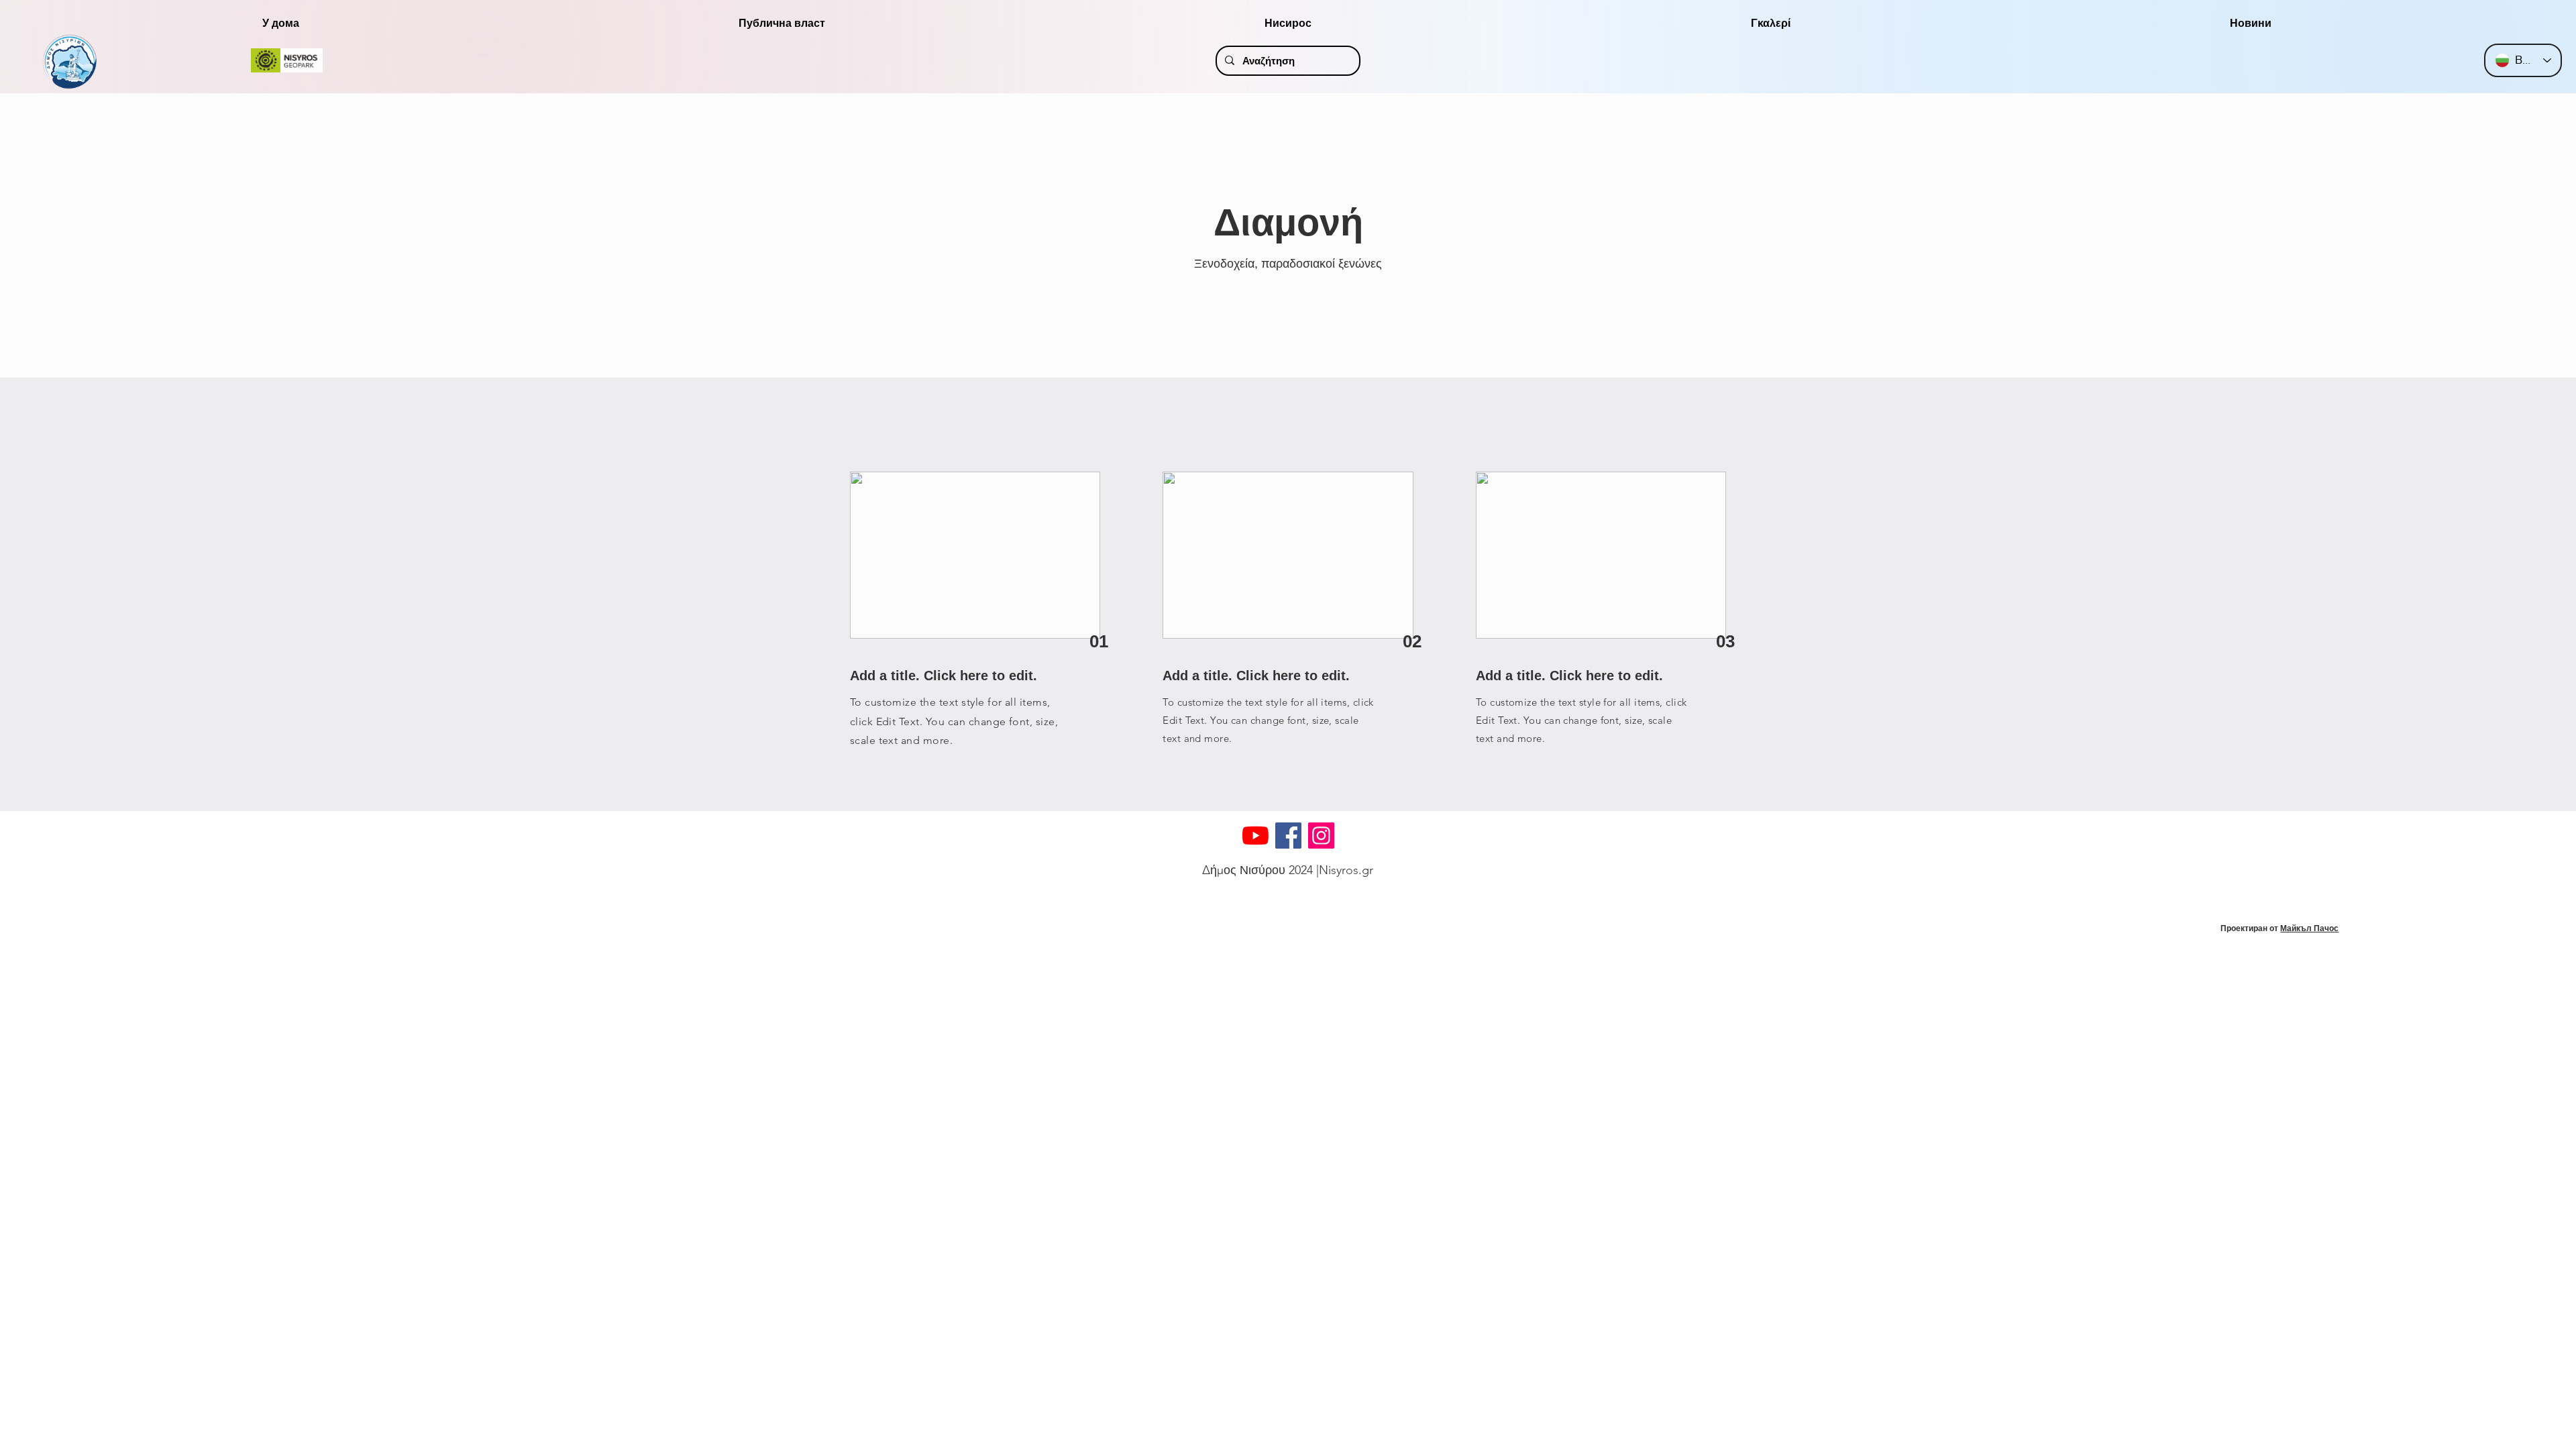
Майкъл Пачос (2309, 928)
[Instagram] (1321, 836)
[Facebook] (1288, 836)
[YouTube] (1255, 836)
